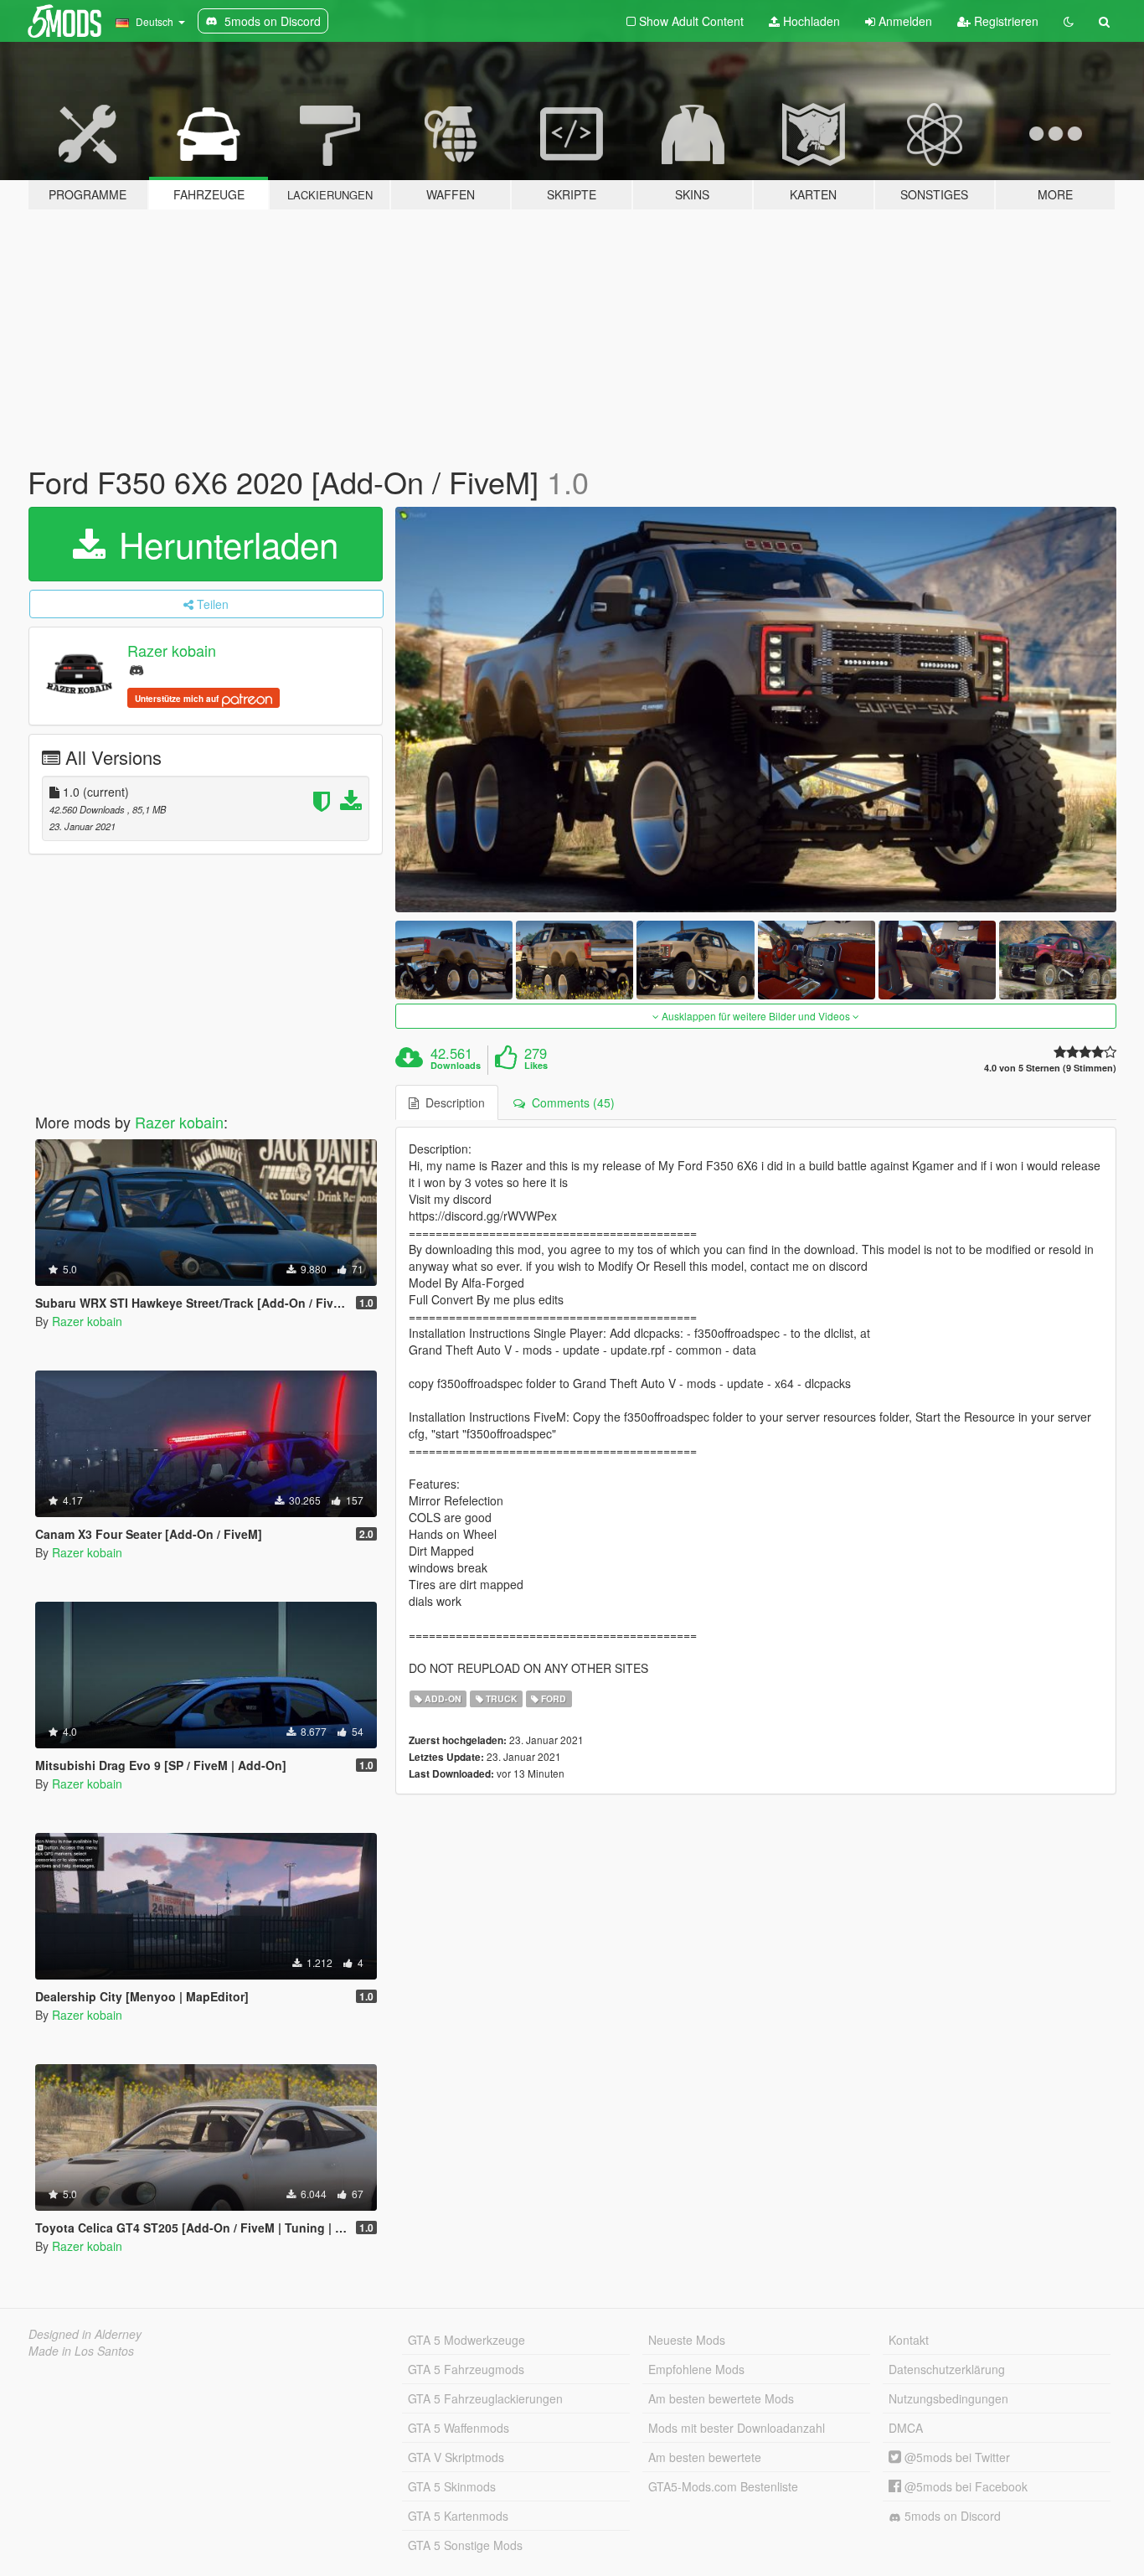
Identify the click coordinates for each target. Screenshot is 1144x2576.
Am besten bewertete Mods (721, 2398)
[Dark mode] (1069, 21)
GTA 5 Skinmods (452, 2486)
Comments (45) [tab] (570, 1102)
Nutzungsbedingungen (948, 2398)
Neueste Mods (687, 2340)
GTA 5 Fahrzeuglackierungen (485, 2398)
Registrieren (1005, 21)
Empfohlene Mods (696, 2369)
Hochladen (810, 21)
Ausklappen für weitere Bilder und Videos (756, 1016)
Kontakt (909, 2340)
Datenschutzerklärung (947, 2369)
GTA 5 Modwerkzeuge (466, 2340)
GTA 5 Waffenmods (459, 2428)
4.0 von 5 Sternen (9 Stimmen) (1050, 1068)
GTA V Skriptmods (456, 2457)
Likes (536, 1066)
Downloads (456, 1066)
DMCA (906, 2428)
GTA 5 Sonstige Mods (465, 2545)
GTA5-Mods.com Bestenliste (723, 2486)
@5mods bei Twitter (956, 2457)
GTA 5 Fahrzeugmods (466, 2369)
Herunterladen (224, 544)
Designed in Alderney (85, 2334)
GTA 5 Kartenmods (458, 2516)
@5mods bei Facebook (964, 2486)
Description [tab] (452, 1102)
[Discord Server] (137, 669)
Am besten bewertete (705, 2457)
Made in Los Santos (81, 2351)
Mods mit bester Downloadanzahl (737, 2428)
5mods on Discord (951, 2516)
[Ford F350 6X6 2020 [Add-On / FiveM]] (756, 710)
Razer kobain (172, 650)
